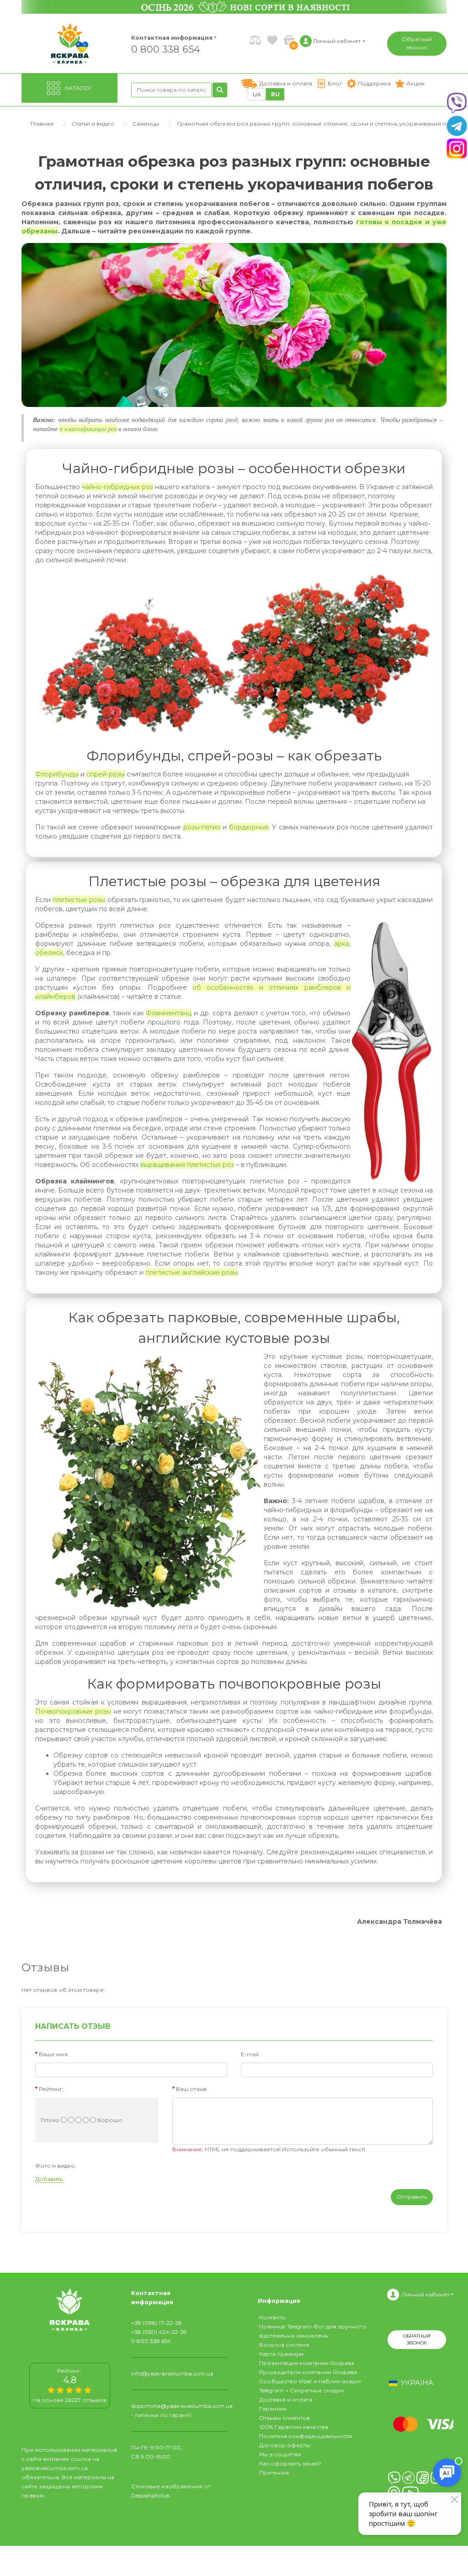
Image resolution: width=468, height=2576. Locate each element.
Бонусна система (284, 2345)
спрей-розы (106, 774)
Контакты (272, 2317)
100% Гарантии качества (294, 2427)
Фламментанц (169, 1013)
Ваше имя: (54, 2054)
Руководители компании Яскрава (308, 2372)
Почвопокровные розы (73, 1711)
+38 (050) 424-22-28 (159, 2332)
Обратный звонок (417, 43)
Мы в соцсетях (280, 2454)
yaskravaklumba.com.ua (55, 2468)
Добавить (49, 2179)
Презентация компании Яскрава (307, 2363)
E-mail (250, 2054)
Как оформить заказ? (290, 2463)
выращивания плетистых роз (187, 1165)
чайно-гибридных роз (117, 487)
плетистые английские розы (191, 1272)
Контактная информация (168, 38)
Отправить (412, 2197)
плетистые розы (79, 900)
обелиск (49, 953)
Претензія (274, 2473)
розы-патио (202, 827)
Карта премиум (281, 2354)
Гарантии (273, 2409)
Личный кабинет (425, 2294)
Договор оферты (285, 2445)
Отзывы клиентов (285, 2418)
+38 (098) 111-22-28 (157, 2323)
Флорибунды (57, 774)
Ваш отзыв (191, 2089)
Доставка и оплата (286, 2399)
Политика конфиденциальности (306, 2436)
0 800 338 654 (166, 49)
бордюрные (249, 827)
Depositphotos (150, 2495)
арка (342, 944)
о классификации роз (88, 429)
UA (257, 94)
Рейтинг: (51, 2089)
